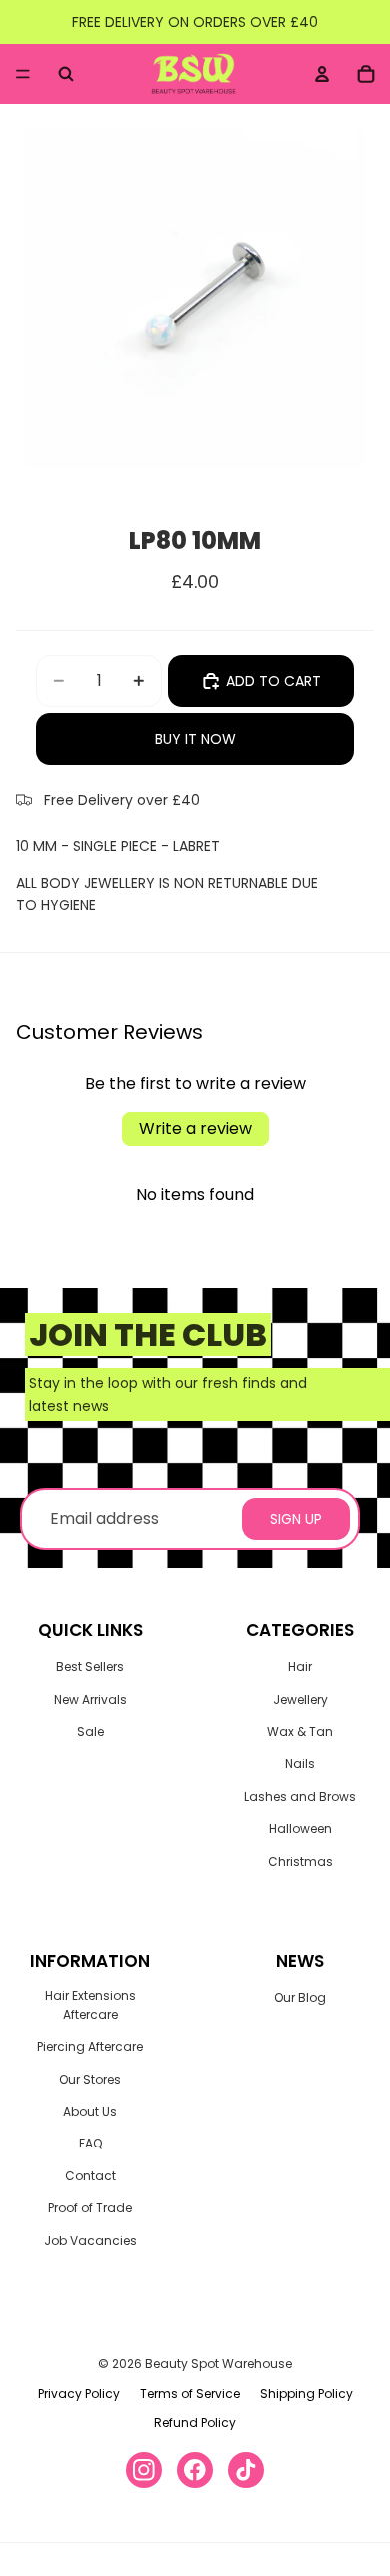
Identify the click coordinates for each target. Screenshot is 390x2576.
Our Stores (90, 2079)
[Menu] (23, 74)
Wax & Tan (300, 1731)
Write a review (195, 1128)
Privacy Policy (79, 2394)
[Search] (66, 74)
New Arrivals (90, 1700)
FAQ (90, 2143)
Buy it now (195, 739)
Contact (90, 2176)
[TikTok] (246, 2470)
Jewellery (300, 1700)
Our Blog (300, 1997)
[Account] (322, 74)
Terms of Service (190, 2394)
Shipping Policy (306, 2394)
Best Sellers (90, 1667)
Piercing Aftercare (90, 2046)
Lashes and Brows (300, 1796)
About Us (90, 2111)
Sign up (296, 1519)
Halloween (300, 1828)
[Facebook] (195, 2470)
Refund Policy (195, 2423)
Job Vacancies (90, 2241)
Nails (300, 1763)
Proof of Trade (90, 2208)
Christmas (300, 1861)
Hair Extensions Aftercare (90, 2005)
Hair (300, 1667)
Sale (90, 1731)
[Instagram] (144, 2470)
